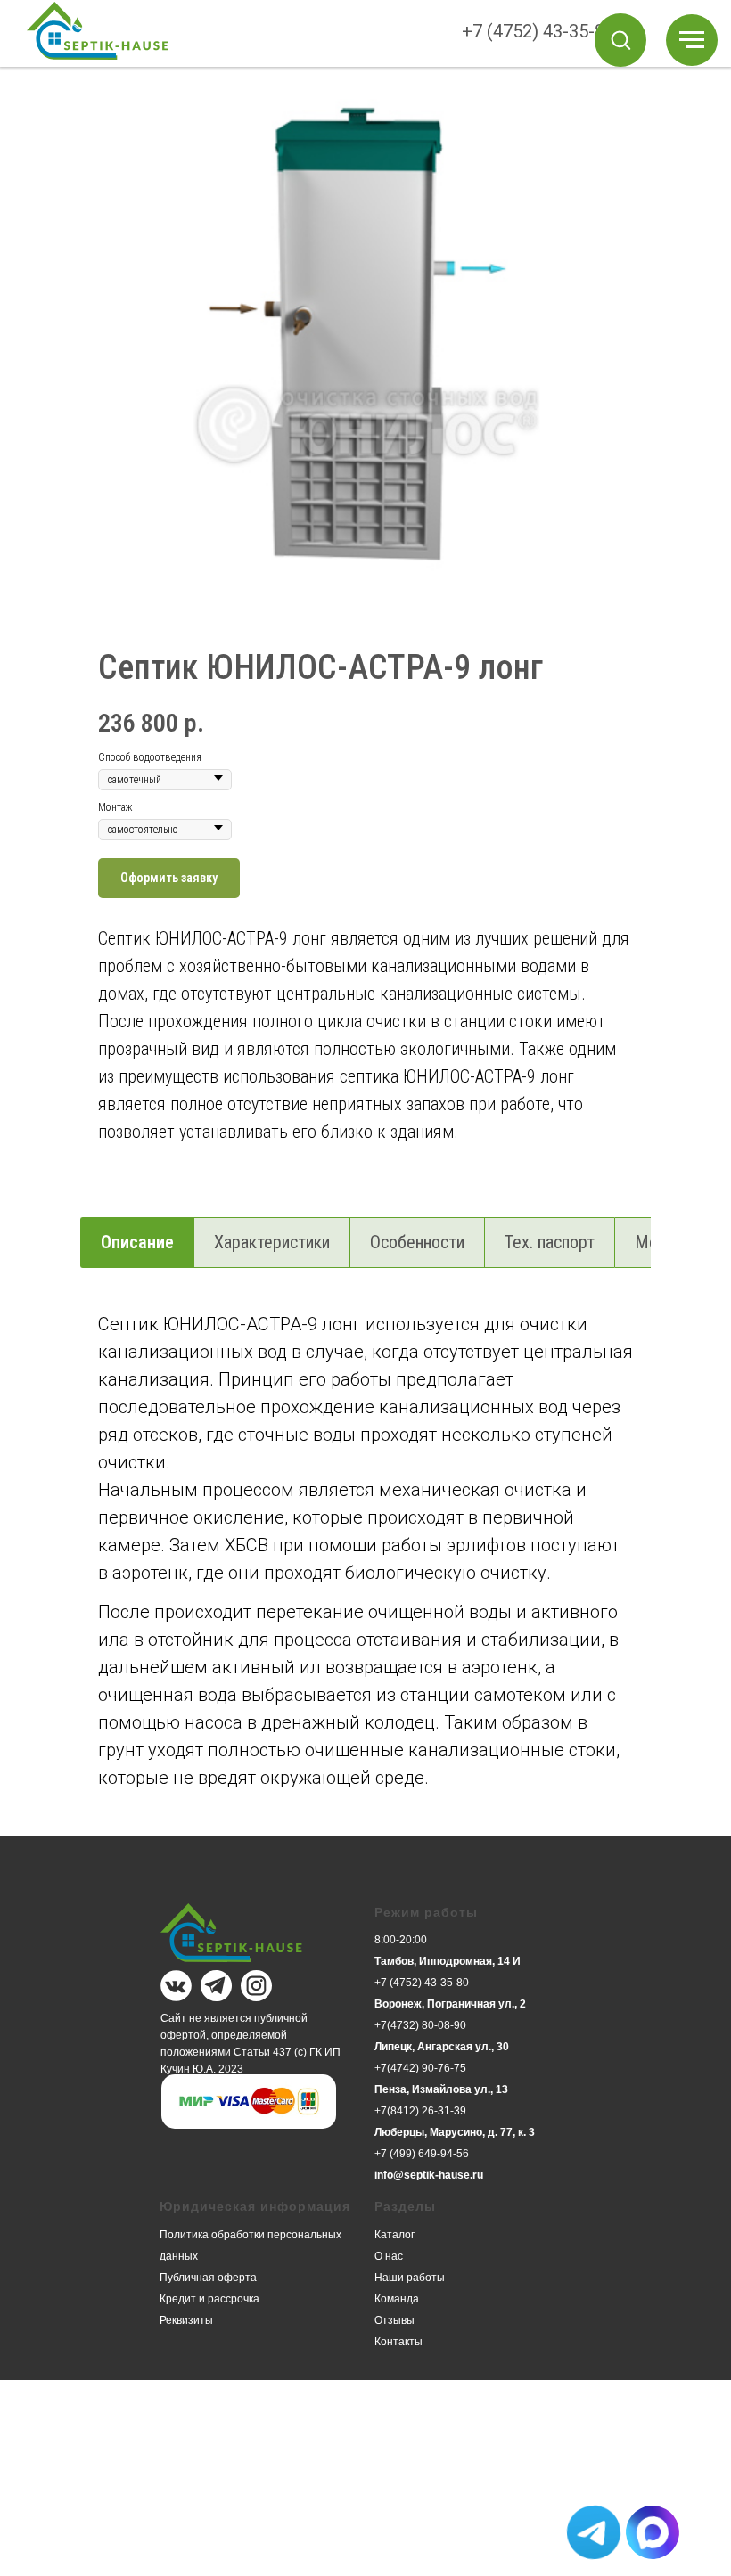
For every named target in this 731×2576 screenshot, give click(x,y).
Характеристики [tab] (272, 1242)
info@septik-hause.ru (429, 2175)
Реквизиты (186, 2320)
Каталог (394, 2235)
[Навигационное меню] (692, 40)
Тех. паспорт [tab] (550, 1242)
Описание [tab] (137, 1242)
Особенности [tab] (417, 1242)
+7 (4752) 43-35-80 (538, 31)
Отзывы (394, 2320)
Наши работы (410, 2278)
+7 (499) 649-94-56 (422, 2154)
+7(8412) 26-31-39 (420, 2111)
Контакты (398, 2342)
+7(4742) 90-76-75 (420, 2068)
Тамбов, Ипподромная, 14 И (448, 1961)
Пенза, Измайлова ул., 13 (441, 2089)
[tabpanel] (365, 1570)
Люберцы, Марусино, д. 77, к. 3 (455, 2132)
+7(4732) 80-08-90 (420, 2025)
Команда (397, 2299)
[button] (620, 39)
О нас (389, 2256)
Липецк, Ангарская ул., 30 (442, 2047)
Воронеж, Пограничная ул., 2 (450, 2004)
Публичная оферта (208, 2278)
